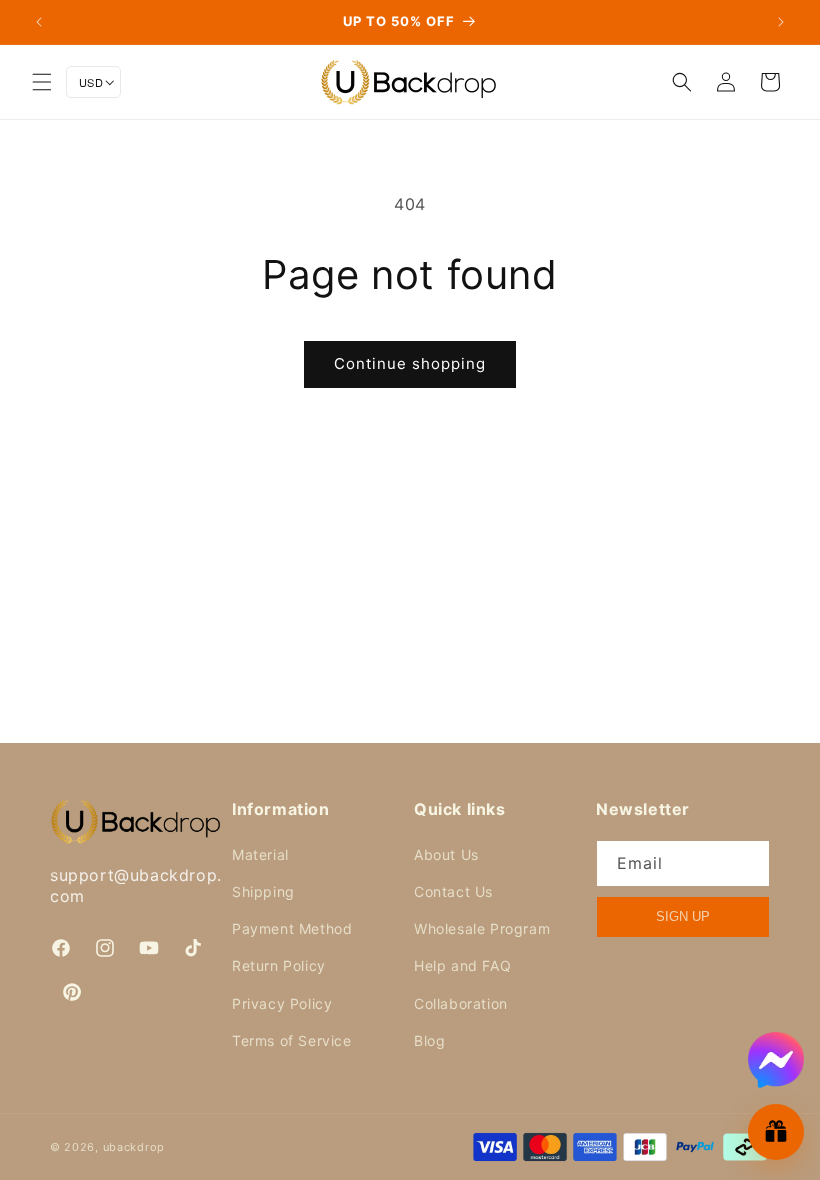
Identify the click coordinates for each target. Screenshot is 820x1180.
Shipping (263, 891)
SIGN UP (683, 916)
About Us (446, 854)
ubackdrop (134, 1147)
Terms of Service (292, 1040)
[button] (42, 82)
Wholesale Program (482, 928)
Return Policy (279, 965)
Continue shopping (410, 363)
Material (260, 854)
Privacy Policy (282, 1003)
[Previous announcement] (39, 22)
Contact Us (453, 891)
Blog (429, 1040)
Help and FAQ (462, 965)
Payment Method (292, 928)
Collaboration (461, 1003)
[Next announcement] (781, 22)
